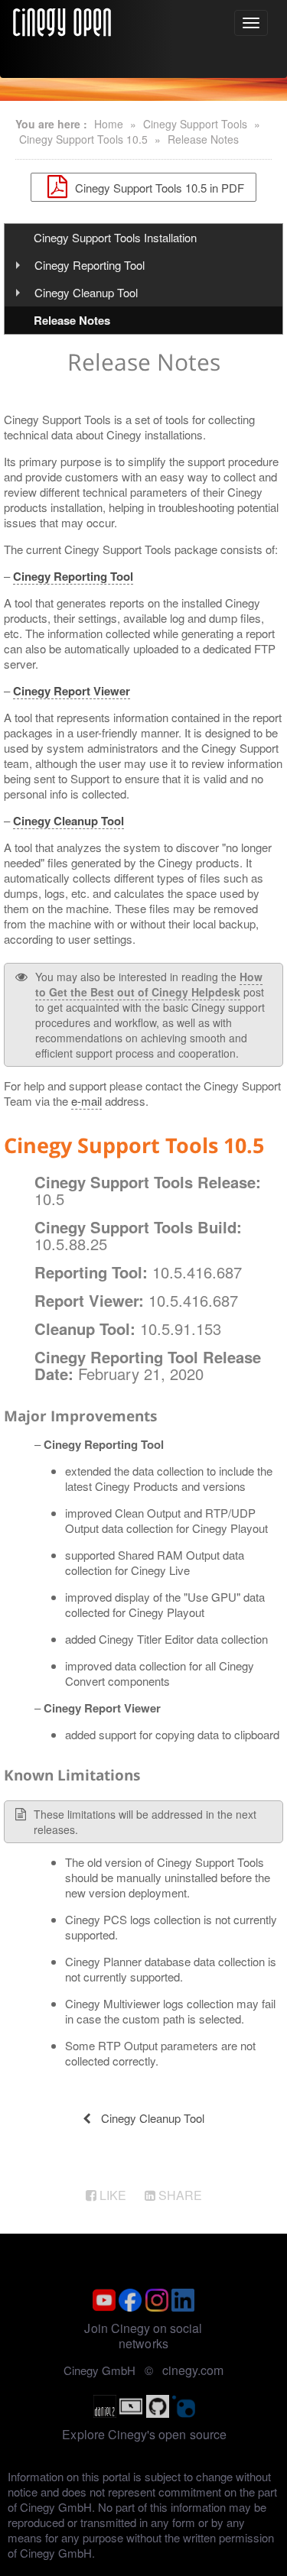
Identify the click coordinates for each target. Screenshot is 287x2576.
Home (109, 124)
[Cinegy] (62, 20)
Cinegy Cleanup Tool (86, 292)
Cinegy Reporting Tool (90, 265)
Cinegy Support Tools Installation (115, 237)
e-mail (86, 1101)
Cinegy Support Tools (195, 124)
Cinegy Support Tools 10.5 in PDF (158, 187)
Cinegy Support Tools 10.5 (83, 139)
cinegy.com (193, 2370)
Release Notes (203, 139)
